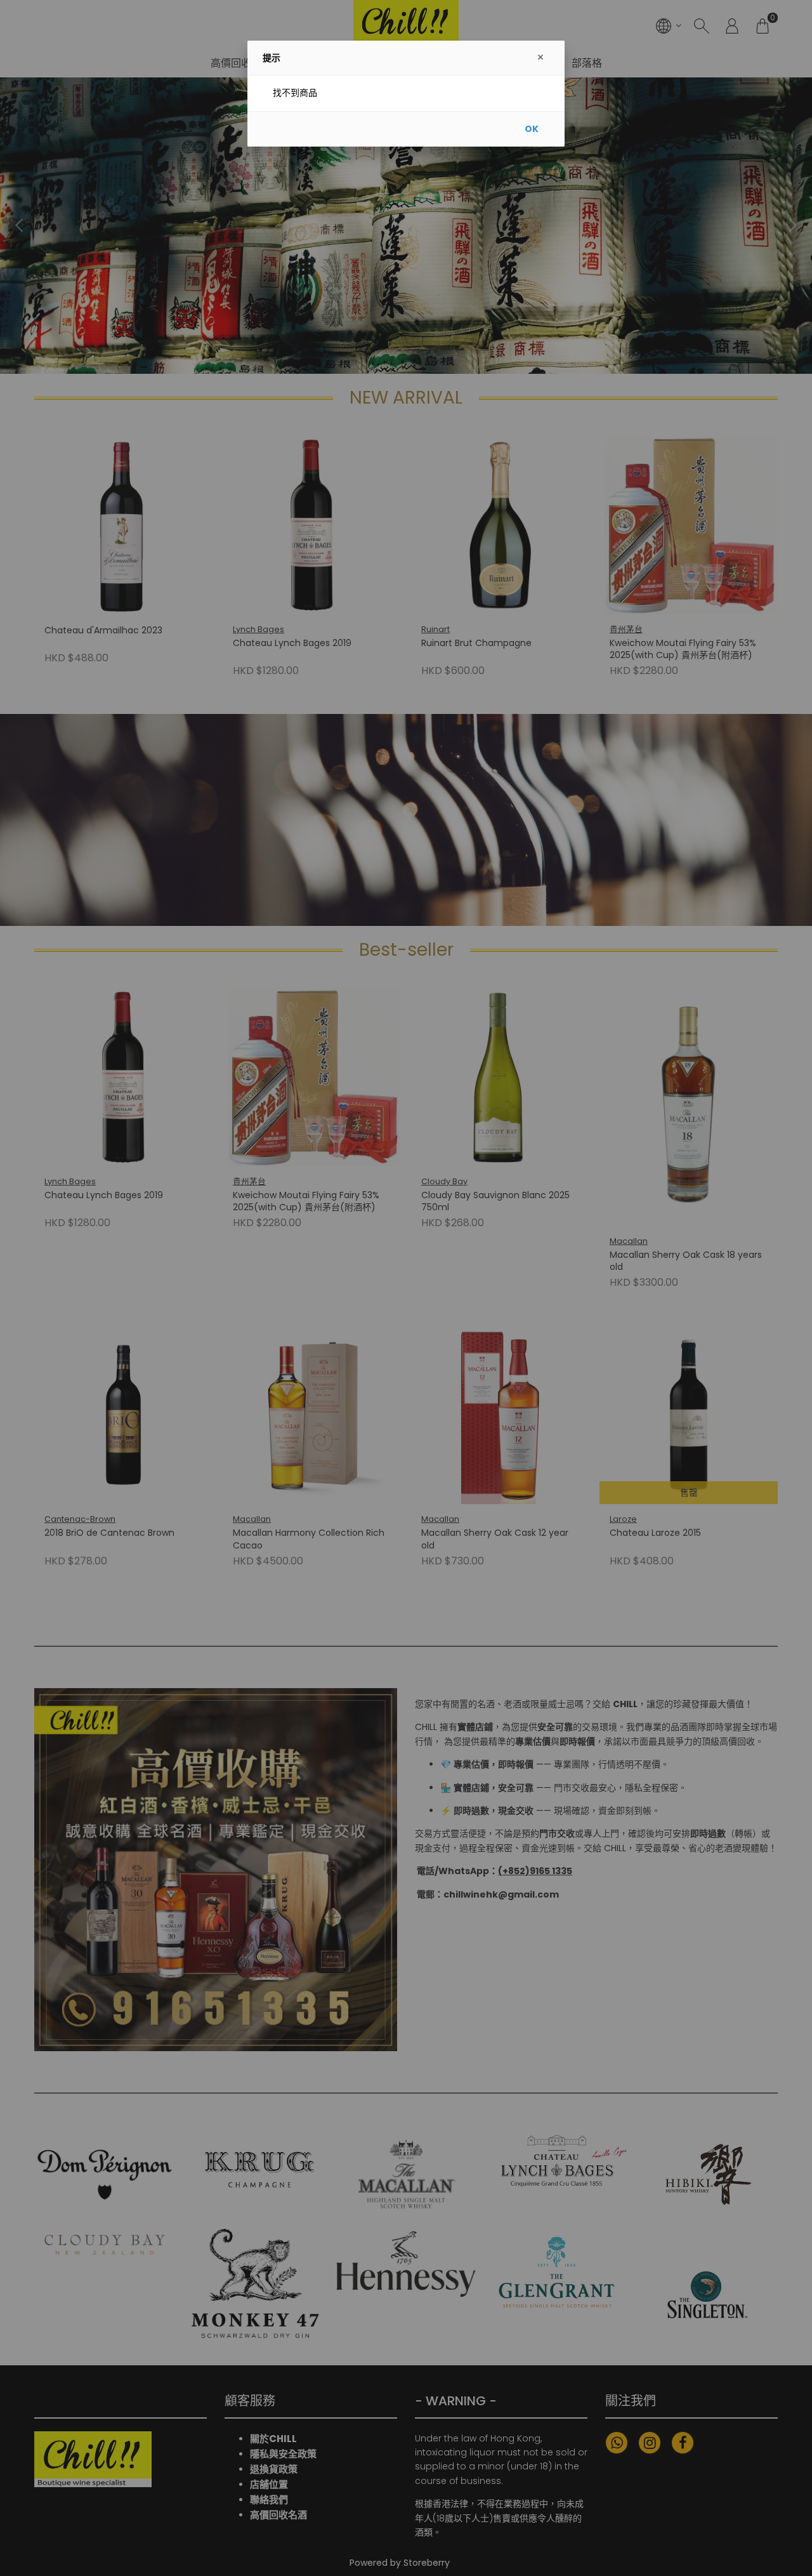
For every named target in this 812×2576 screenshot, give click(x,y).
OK (532, 129)
